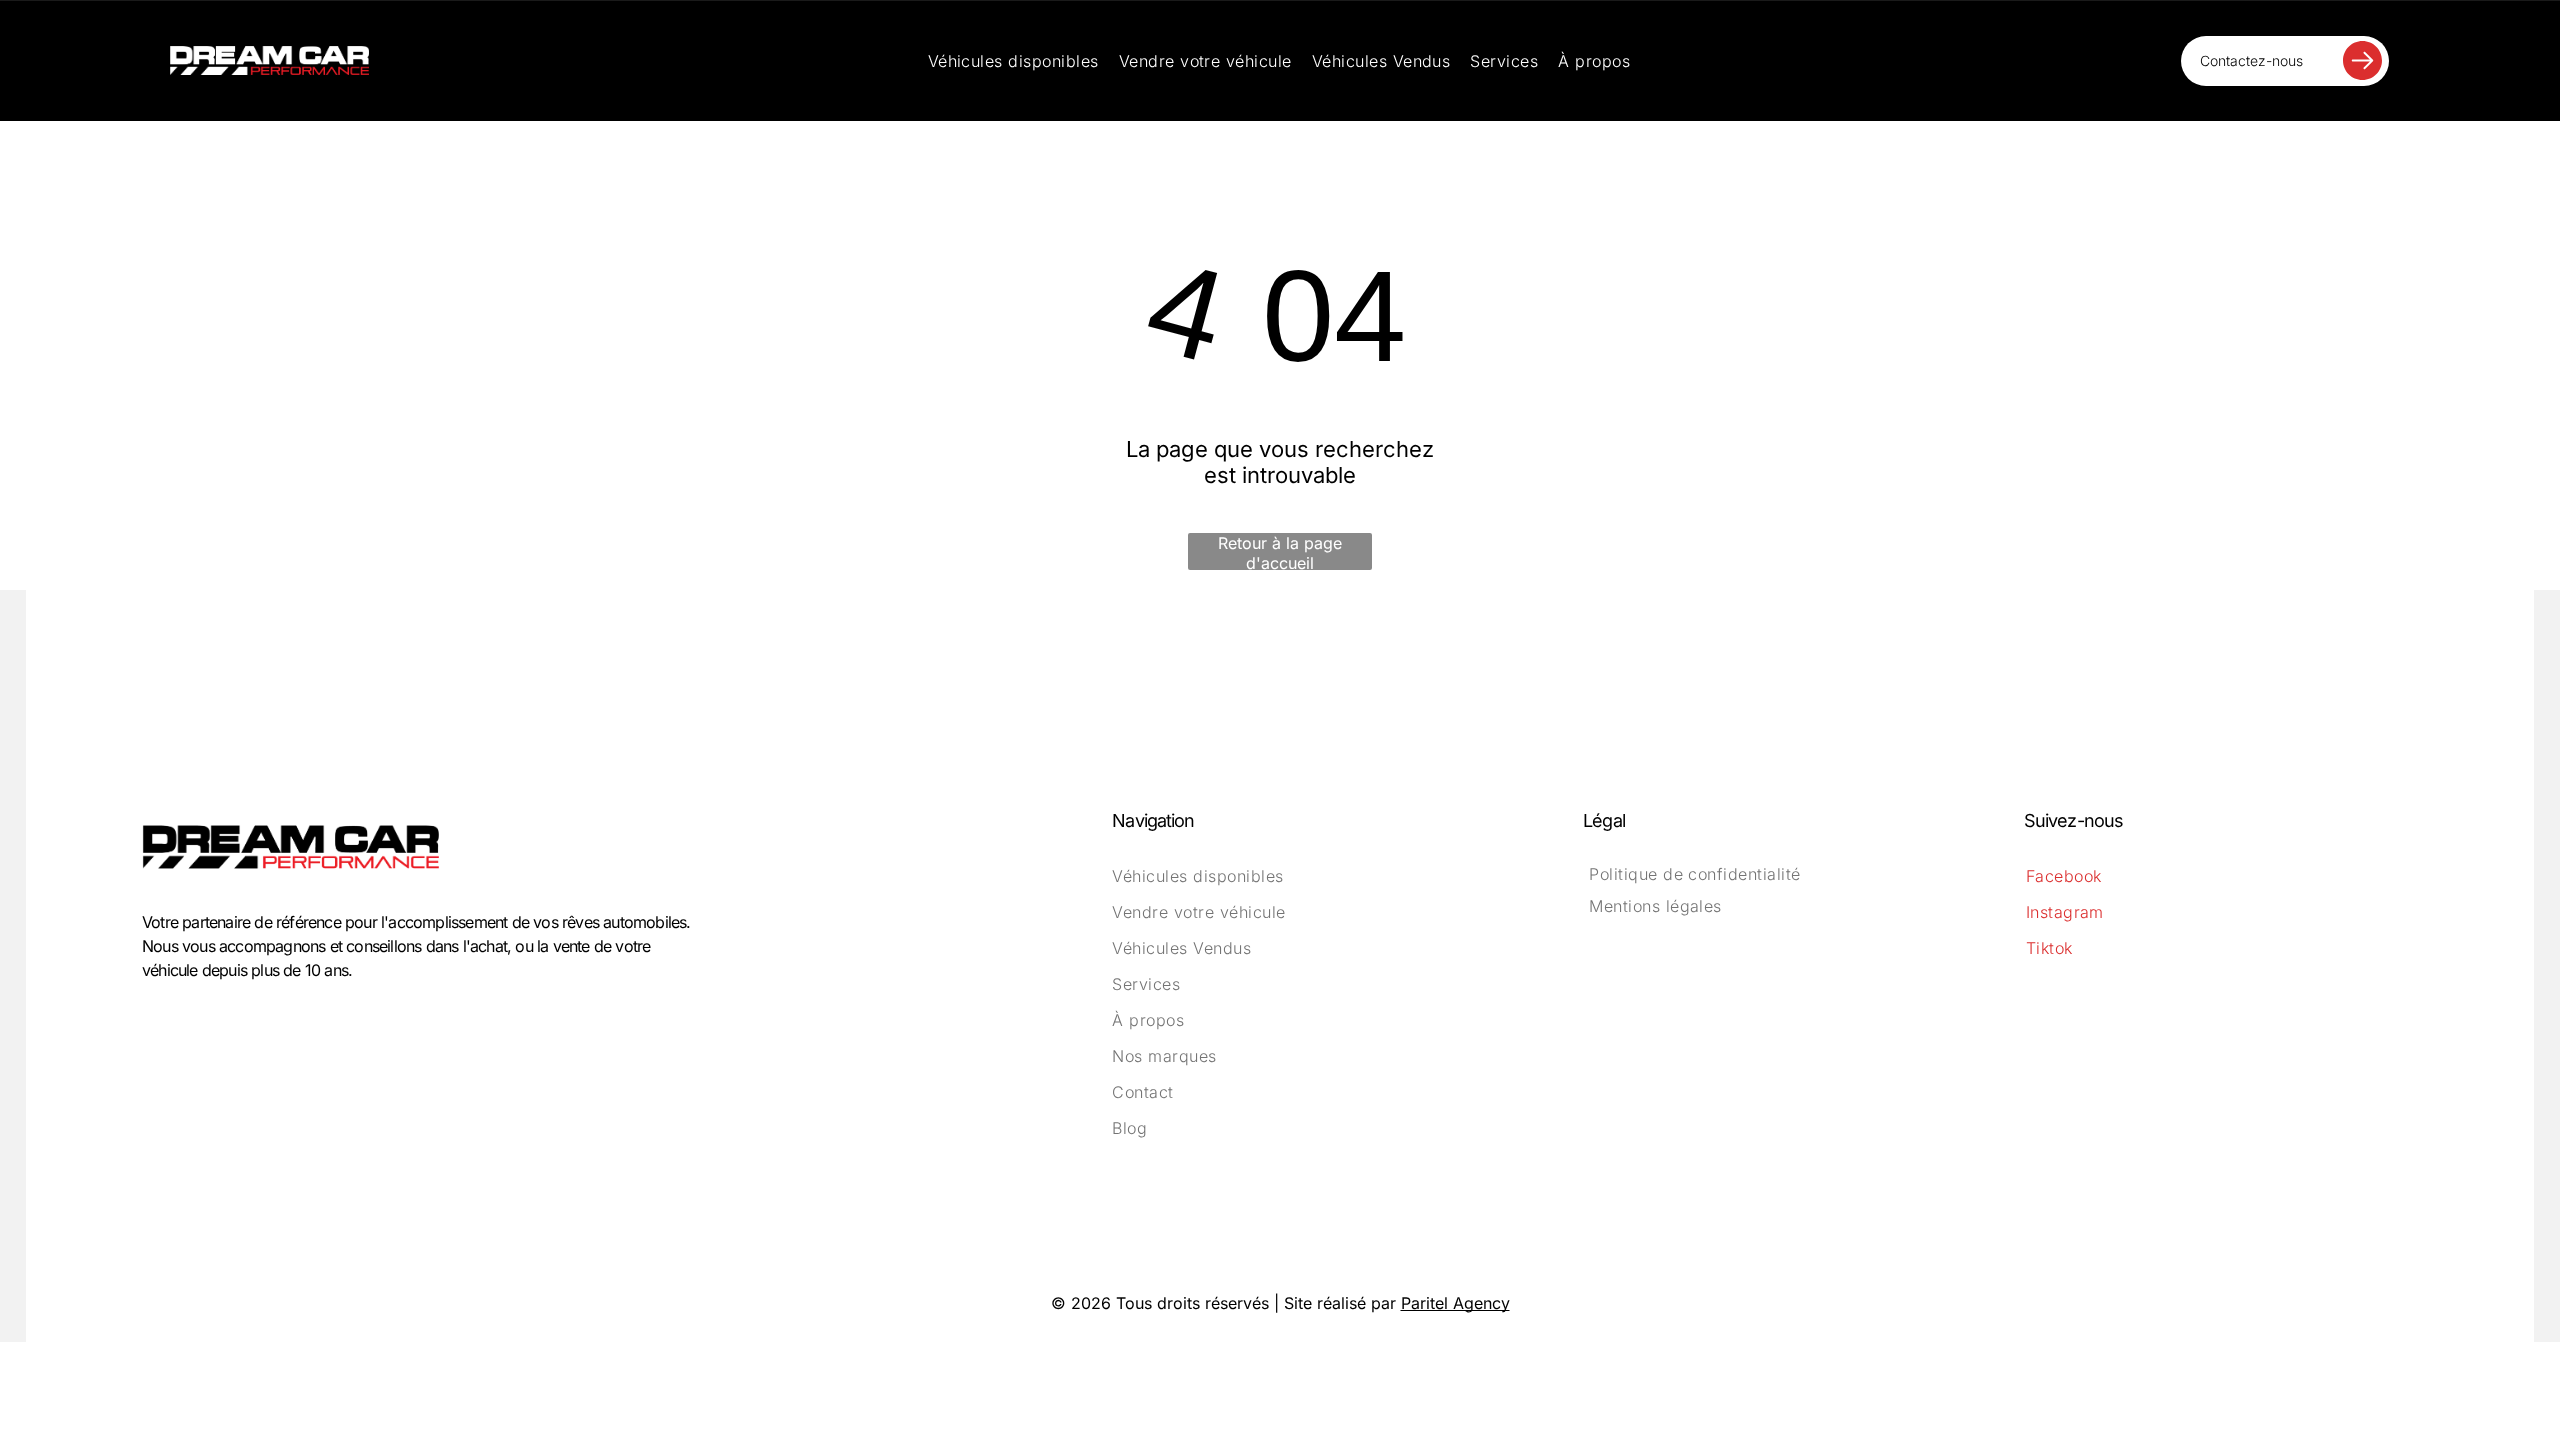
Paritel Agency (1455, 1303)
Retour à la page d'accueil (1280, 551)
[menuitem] (1013, 61)
